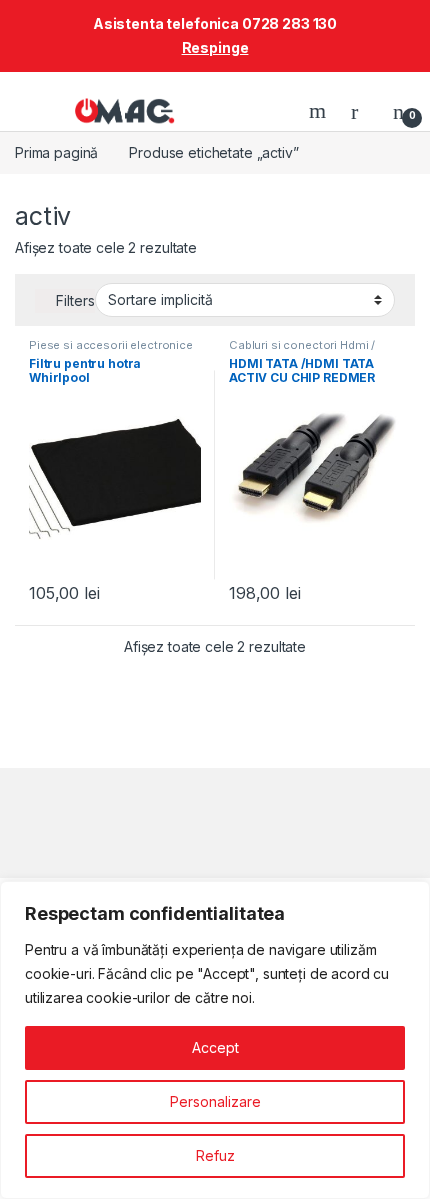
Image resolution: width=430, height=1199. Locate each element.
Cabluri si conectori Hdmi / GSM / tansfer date (302, 351)
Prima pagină (56, 152)
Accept (215, 1047)
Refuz (215, 1155)
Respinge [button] (215, 47)
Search (320, 111)
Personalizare (215, 1101)
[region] (215, 1040)
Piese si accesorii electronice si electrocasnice (111, 351)
